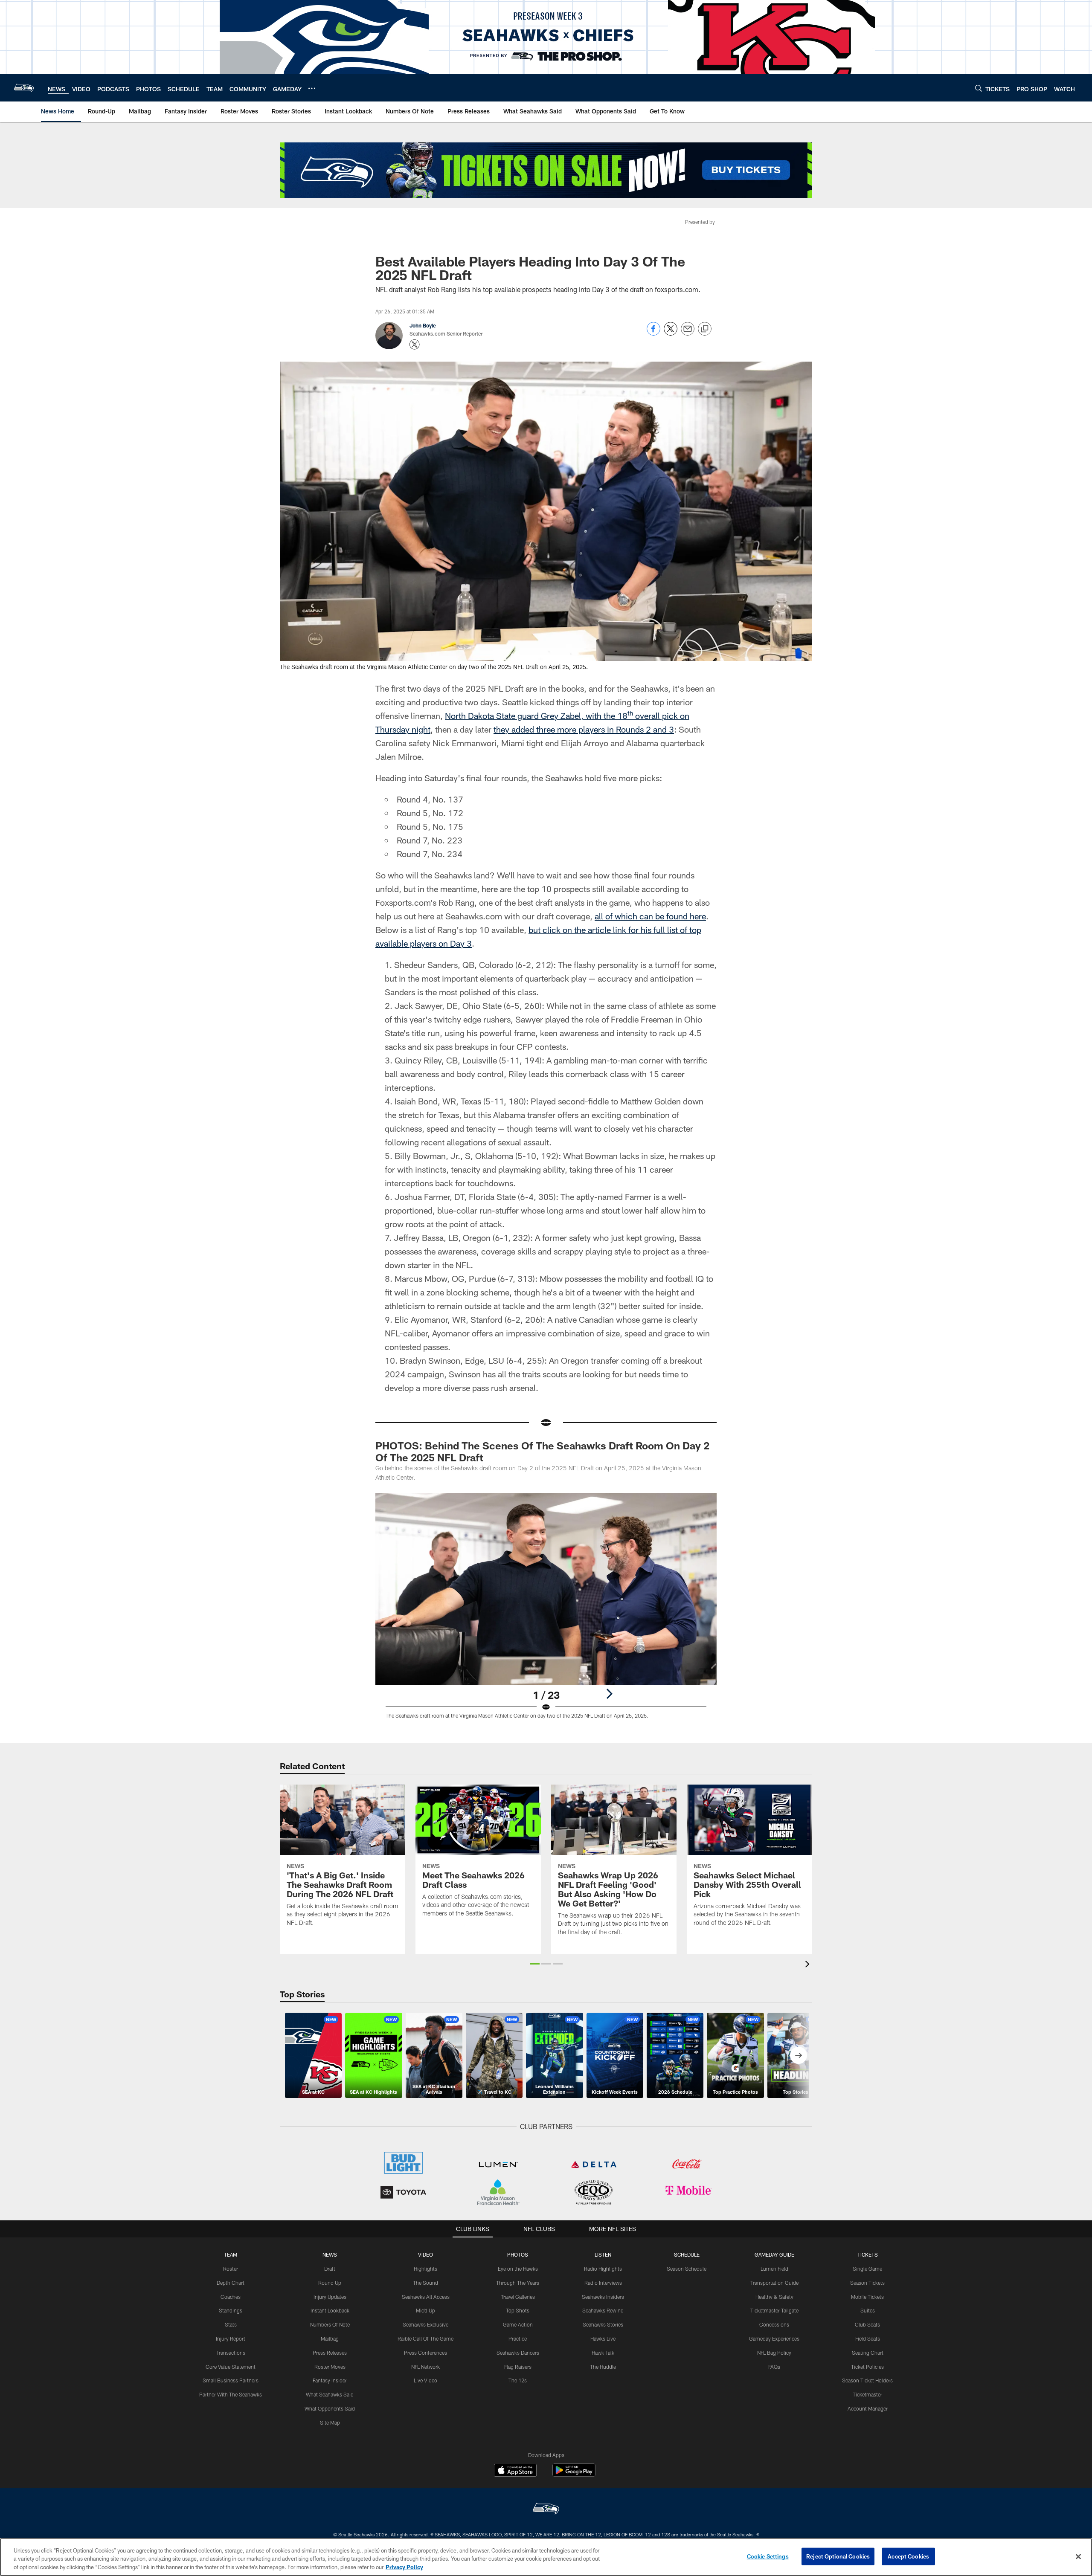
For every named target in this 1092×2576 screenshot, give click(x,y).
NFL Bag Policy (774, 2353)
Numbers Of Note (330, 2324)
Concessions (774, 2324)
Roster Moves (330, 2367)
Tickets (868, 2254)
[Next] (609, 1694)
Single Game (867, 2269)
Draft (330, 2269)
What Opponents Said (330, 2408)
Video (425, 2254)
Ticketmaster (867, 2394)
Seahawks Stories (603, 2324)
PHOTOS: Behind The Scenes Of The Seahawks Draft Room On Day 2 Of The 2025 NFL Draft (542, 1451)
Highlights (425, 2269)
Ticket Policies (867, 2367)
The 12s (518, 2380)
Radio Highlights (603, 2269)
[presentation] (809, 1965)
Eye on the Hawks (518, 2269)
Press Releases (330, 2353)
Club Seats (867, 2324)
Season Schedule (687, 2269)
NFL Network (425, 2367)
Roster (231, 2269)
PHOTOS (518, 2254)
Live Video (425, 2380)
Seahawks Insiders (603, 2297)
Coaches (231, 2297)
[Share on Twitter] (671, 333)
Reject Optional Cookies (838, 2556)
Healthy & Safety (774, 2297)
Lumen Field (774, 2269)
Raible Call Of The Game (425, 2338)
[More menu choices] (312, 88)
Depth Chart (231, 2283)
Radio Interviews (603, 2283)
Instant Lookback (330, 2310)
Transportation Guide (774, 2283)
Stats (231, 2324)
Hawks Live (603, 2338)
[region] (546, 2557)
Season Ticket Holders (867, 2380)
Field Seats (868, 2338)
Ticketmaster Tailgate (774, 2310)
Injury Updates (330, 2297)
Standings (231, 2310)
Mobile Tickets (867, 2297)
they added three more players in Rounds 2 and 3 (584, 729)
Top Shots (518, 2310)
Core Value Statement (231, 2367)
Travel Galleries (518, 2297)
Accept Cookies (908, 2556)
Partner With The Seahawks (231, 2394)
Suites (868, 2310)
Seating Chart (868, 2353)
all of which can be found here (650, 916)
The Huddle (603, 2367)
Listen (603, 2254)
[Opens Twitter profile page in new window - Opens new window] (415, 345)
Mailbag (330, 2338)
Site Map (330, 2422)
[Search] (979, 88)
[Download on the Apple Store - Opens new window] (515, 2471)
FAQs (774, 2367)
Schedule (687, 2254)
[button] (535, 1964)
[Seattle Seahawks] (546, 2510)
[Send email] (688, 333)
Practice (518, 2338)
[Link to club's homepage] (24, 88)
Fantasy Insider (330, 2380)
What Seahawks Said (330, 2394)
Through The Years (518, 2283)
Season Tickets (867, 2283)
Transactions (231, 2353)
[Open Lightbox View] (546, 1611)
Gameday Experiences (774, 2338)
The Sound (425, 2283)
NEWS (330, 2254)
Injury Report (231, 2338)
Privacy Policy (404, 2567)
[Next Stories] (799, 2055)
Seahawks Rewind (603, 2310)
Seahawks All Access (426, 2297)
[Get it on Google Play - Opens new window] (574, 2474)
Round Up (330, 2283)
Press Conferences (425, 2353)
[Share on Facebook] (653, 333)
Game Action (518, 2324)
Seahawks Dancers (518, 2353)
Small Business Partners (231, 2380)
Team (231, 2254)
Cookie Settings (768, 2556)
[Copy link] (705, 329)
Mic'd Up (425, 2310)
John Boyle (423, 325)
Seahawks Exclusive (425, 2324)
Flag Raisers (518, 2367)
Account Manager (868, 2408)
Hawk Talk (603, 2353)
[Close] (1078, 2556)
